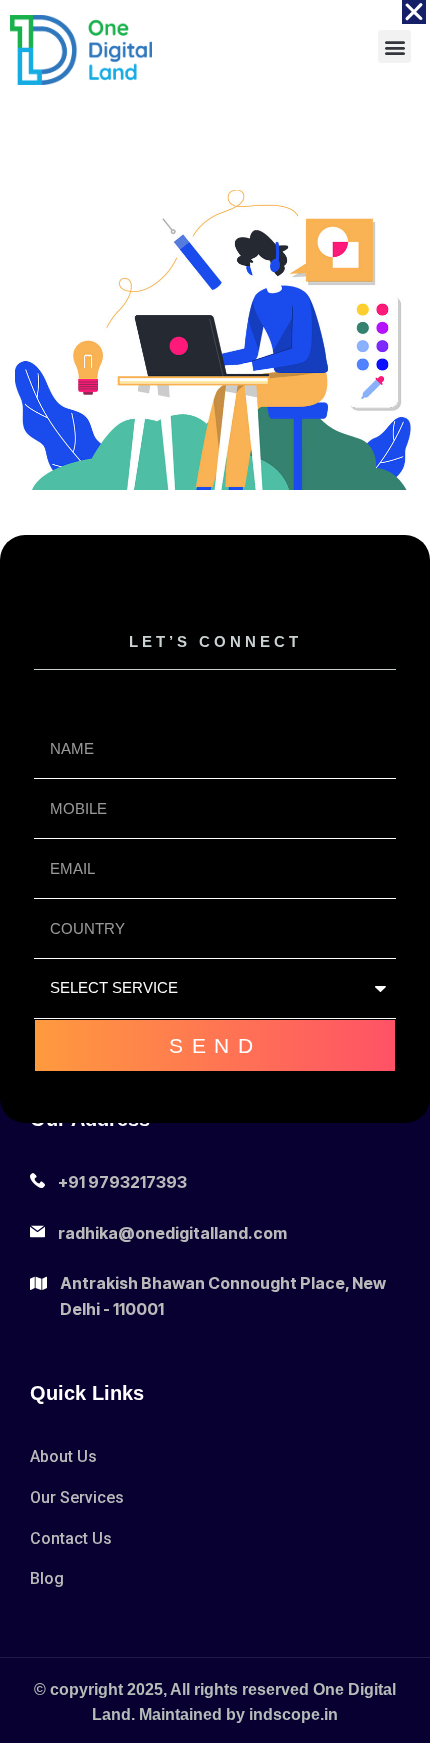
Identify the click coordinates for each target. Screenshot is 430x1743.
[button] (414, 12)
